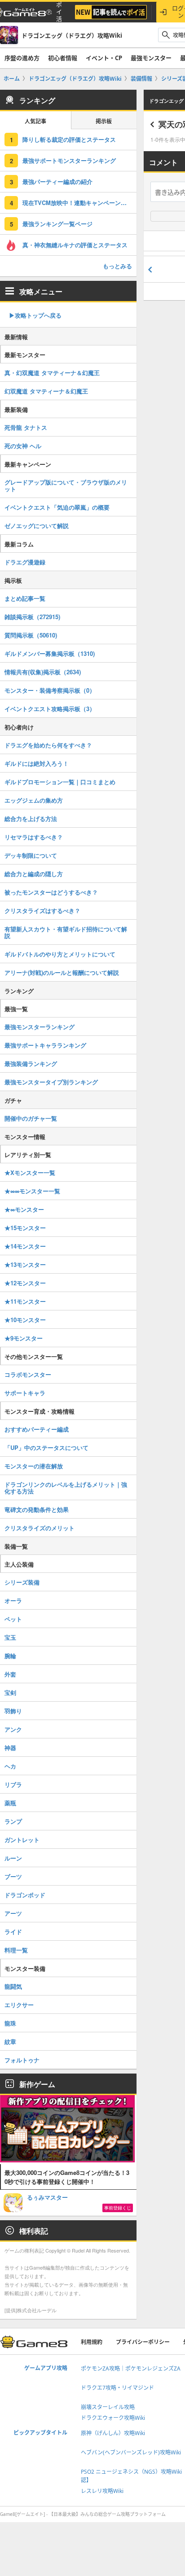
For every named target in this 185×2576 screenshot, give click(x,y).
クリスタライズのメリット (40, 1528)
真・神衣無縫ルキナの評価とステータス (75, 245)
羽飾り (13, 1711)
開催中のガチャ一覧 (31, 1118)
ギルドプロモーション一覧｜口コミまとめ (60, 782)
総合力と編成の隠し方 (34, 874)
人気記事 (35, 121)
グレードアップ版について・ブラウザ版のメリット (66, 485)
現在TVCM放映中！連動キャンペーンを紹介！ (79, 203)
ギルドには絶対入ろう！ (37, 763)
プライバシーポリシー (143, 2342)
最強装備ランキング (31, 1063)
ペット (13, 1619)
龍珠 (10, 2023)
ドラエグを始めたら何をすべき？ (48, 745)
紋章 (10, 2041)
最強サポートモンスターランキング (69, 160)
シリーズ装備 (22, 1582)
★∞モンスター (24, 1209)
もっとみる (117, 266)
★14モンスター (25, 1246)
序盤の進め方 (22, 58)
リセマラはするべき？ (34, 837)
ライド (13, 1932)
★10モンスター (25, 1320)
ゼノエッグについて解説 (37, 526)
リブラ (13, 1784)
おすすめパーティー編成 (37, 1429)
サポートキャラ (25, 1393)
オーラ (13, 1600)
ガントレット (22, 1840)
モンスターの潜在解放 (34, 1466)
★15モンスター (25, 1228)
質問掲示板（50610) (31, 635)
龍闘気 (13, 1986)
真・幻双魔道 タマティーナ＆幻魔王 (52, 373)
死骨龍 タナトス (26, 427)
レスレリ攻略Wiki (102, 2491)
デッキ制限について (31, 855)
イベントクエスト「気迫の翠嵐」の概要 (57, 507)
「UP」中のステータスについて (46, 1447)
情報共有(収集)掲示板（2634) (43, 672)
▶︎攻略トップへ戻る (35, 315)
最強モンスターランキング (40, 1027)
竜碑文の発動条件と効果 (37, 1509)
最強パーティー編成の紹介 (57, 181)
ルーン (13, 1858)
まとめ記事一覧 (25, 598)
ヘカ (10, 1766)
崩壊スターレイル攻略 (108, 2407)
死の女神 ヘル (23, 446)
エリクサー (19, 2005)
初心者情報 (63, 58)
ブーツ (13, 1876)
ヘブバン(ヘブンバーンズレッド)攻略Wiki (131, 2452)
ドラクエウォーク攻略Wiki (113, 2418)
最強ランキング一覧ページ (57, 224)
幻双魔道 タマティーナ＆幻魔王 (46, 391)
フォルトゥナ (22, 2060)
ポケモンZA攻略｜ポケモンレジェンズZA (131, 2369)
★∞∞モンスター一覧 (32, 1191)
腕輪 (10, 1656)
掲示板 (104, 121)
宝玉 (10, 1637)
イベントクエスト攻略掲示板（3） (50, 709)
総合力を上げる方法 (31, 819)
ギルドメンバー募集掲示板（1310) (50, 653)
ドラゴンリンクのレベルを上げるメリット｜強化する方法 (66, 1488)
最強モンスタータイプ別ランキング (51, 1082)
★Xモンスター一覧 (30, 1172)
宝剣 (10, 1692)
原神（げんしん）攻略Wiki (113, 2433)
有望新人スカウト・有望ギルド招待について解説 (66, 932)
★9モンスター (24, 1338)
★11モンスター (25, 1301)
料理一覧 (16, 1950)
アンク (13, 1729)
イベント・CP (104, 58)
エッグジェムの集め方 (34, 800)
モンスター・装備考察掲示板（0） (50, 690)
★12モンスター (25, 1283)
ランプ (13, 1821)
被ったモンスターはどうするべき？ (51, 892)
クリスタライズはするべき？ (42, 910)
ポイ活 (59, 12)
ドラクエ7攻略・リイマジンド (117, 2388)
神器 (10, 1748)
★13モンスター (25, 1264)
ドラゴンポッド (25, 1895)
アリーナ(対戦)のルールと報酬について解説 (62, 972)
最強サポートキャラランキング (45, 1045)
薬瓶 (10, 1803)
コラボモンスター (28, 1374)
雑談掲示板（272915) (32, 617)
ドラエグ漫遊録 (25, 562)
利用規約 (92, 2342)
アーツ (13, 1913)
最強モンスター (151, 58)
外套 (10, 1674)
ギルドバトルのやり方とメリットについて (60, 954)
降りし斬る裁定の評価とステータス (69, 139)
